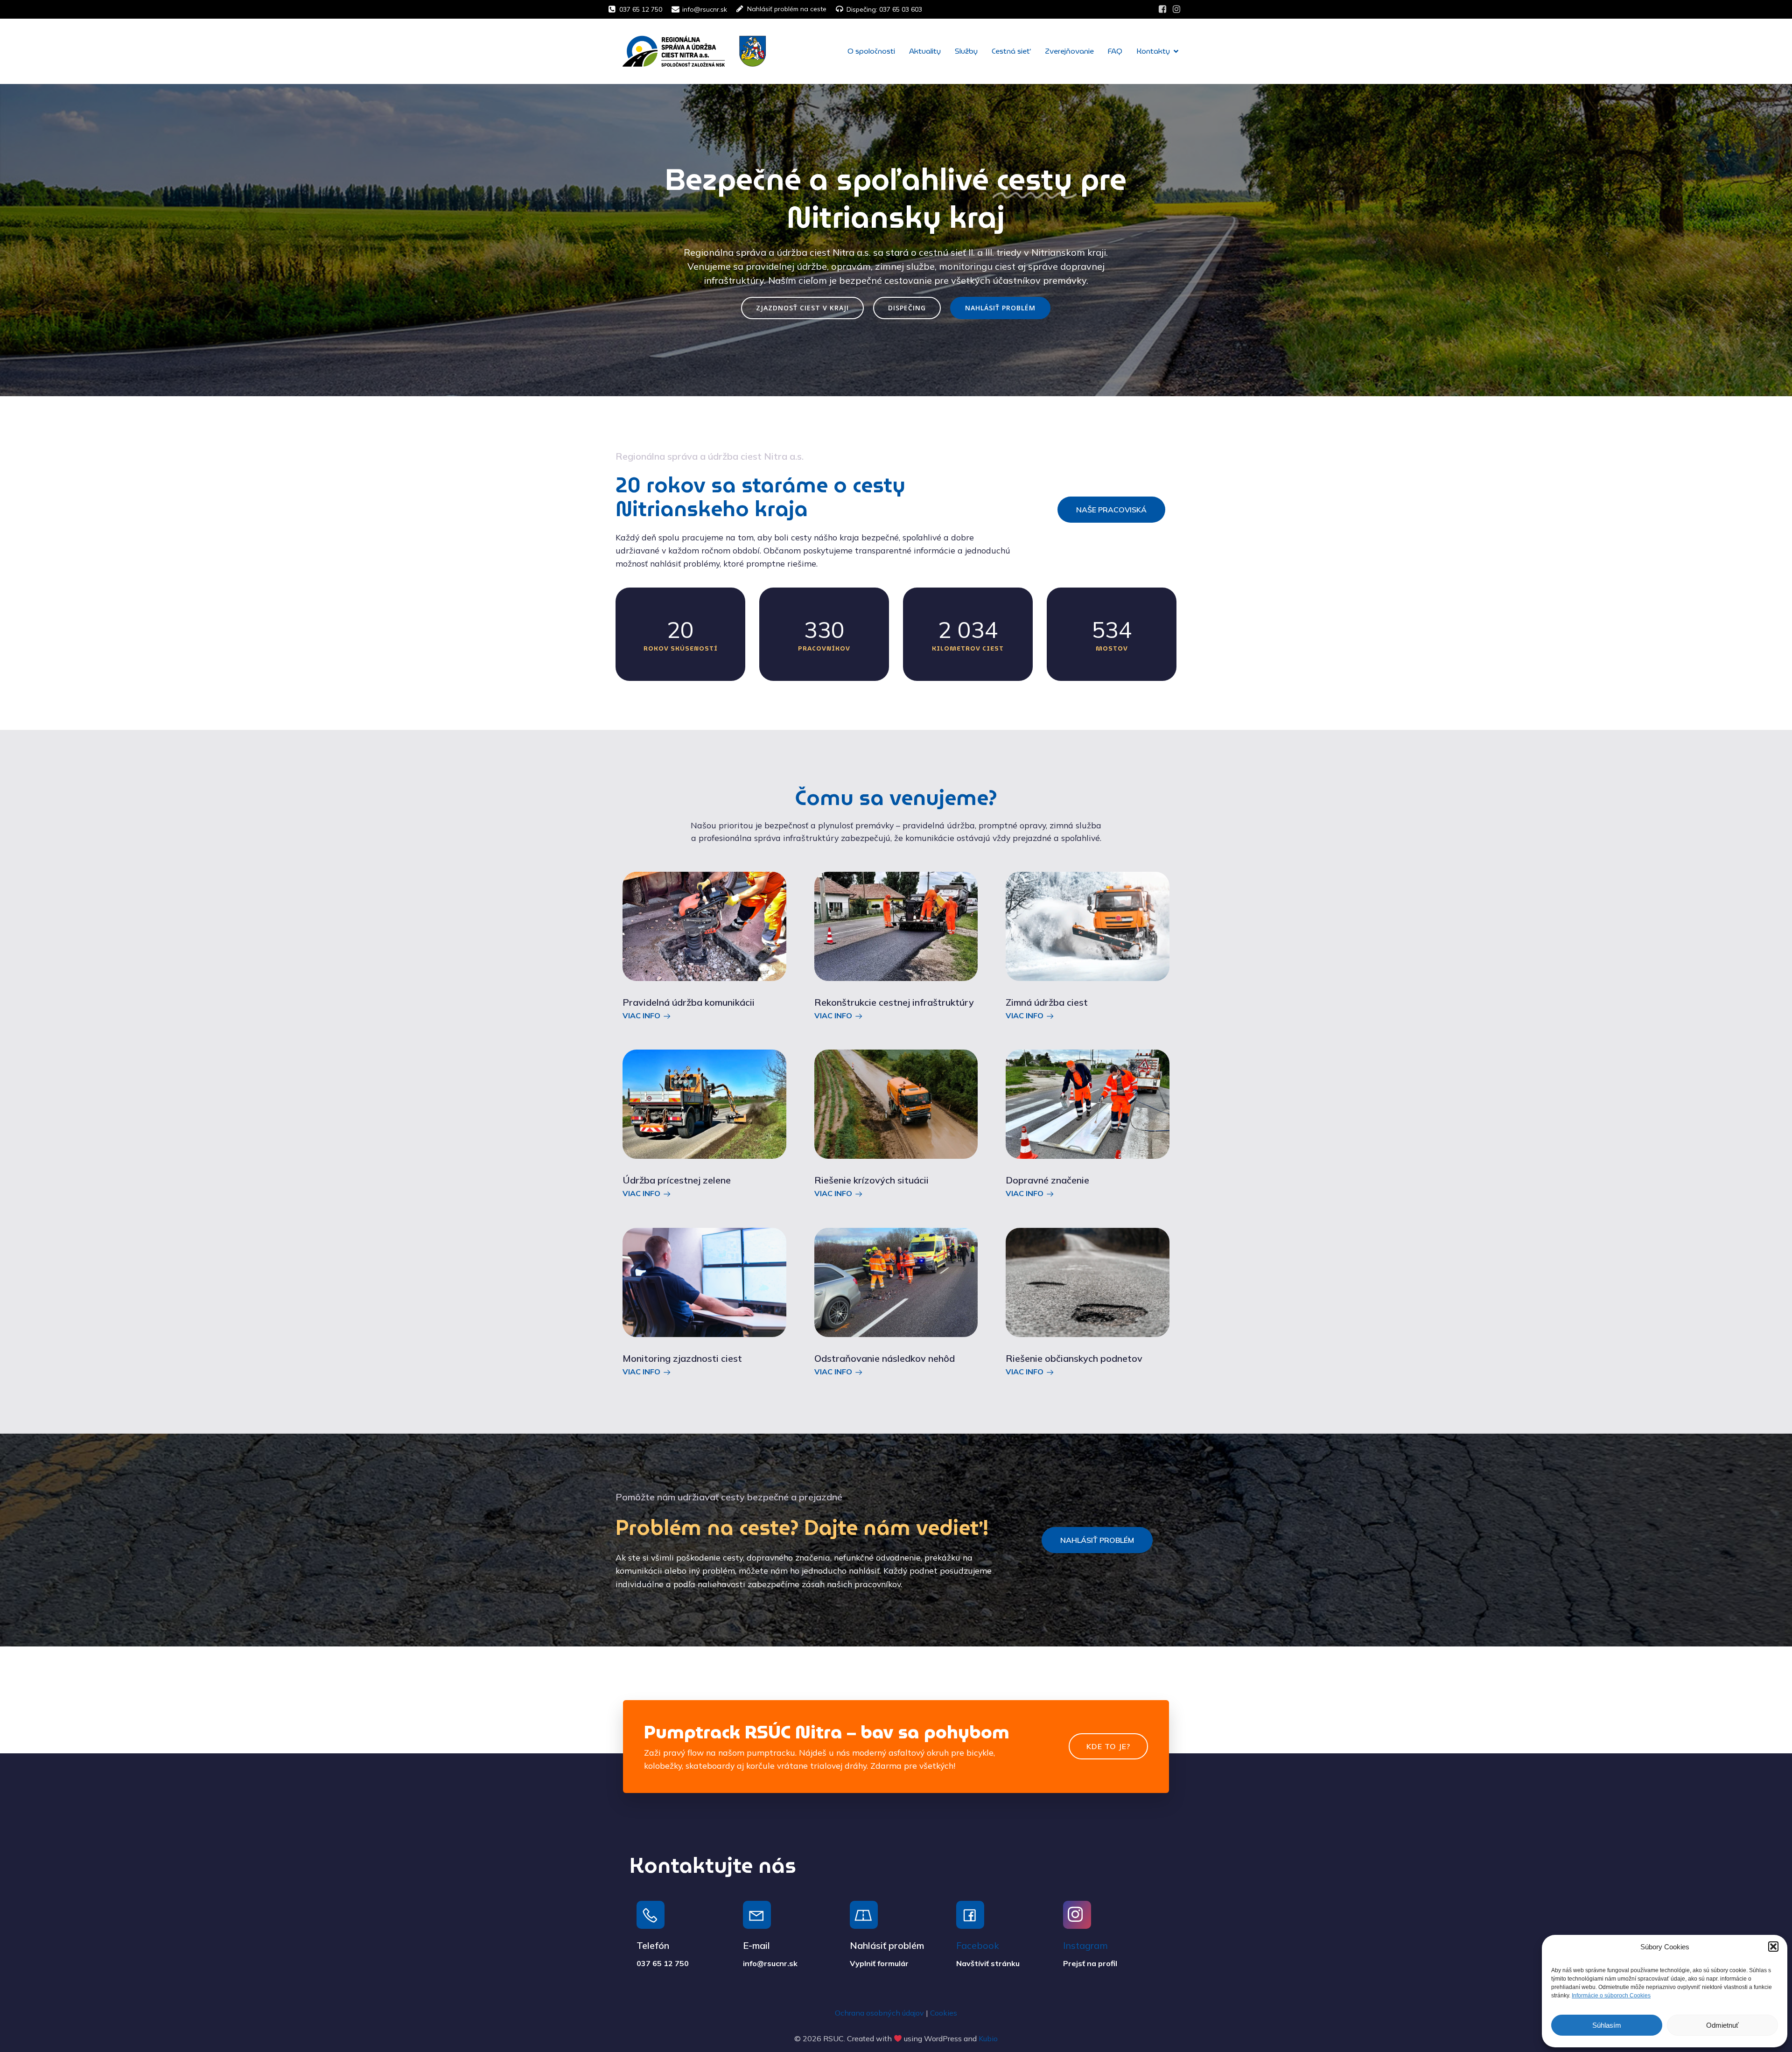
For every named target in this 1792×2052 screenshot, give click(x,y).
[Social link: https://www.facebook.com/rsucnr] (1162, 9)
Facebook (978, 1945)
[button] (1773, 1947)
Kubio (988, 2038)
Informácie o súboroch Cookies (1611, 1996)
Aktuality (925, 51)
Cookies (944, 2013)
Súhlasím (1607, 2025)
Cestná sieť (1011, 51)
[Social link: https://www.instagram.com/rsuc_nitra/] (1176, 9)
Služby (966, 51)
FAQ (1115, 51)
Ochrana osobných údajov (879, 2013)
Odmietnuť (1722, 2025)
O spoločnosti (871, 51)
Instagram (1085, 1945)
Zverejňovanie (1069, 51)
